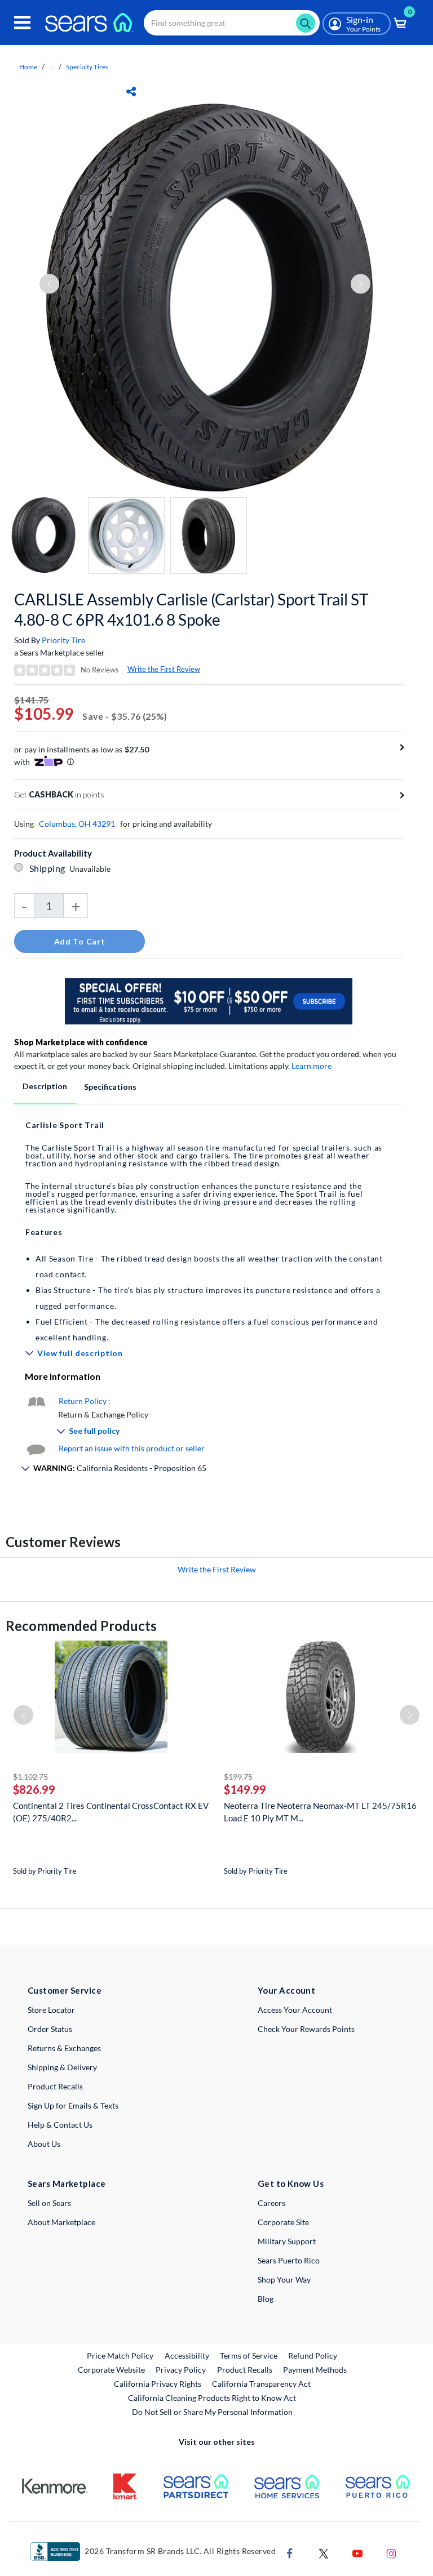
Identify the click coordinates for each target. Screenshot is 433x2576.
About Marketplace (61, 2222)
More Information (63, 1376)
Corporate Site (283, 2222)
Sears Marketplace (67, 2183)
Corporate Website (112, 2369)
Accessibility (187, 2356)
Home (28, 67)
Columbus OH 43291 (77, 824)
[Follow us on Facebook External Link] (290, 2552)
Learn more (312, 1066)
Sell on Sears (49, 2203)
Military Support (287, 2241)
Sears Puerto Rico (289, 2260)
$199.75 (238, 1777)
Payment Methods (315, 2370)
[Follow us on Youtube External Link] (357, 2552)
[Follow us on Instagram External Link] (391, 2552)
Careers (271, 2203)
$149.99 (245, 1789)
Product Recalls (55, 2086)
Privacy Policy (181, 2370)
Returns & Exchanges (64, 2048)
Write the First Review (164, 669)
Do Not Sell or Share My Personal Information (212, 2412)
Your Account (286, 1990)
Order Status (50, 2029)
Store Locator (51, 2010)
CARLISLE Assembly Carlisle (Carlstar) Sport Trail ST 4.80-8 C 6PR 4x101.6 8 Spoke (191, 609)
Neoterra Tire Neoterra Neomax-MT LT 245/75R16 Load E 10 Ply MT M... (320, 1812)
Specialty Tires (87, 67)
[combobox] (232, 23)
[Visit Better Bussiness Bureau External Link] (55, 2550)
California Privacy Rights (158, 2384)
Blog (266, 2299)
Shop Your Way (284, 2279)
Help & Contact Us (60, 2125)
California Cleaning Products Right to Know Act (212, 2398)
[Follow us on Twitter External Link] (324, 2552)
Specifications (110, 1087)
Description (45, 1086)
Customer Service (65, 1990)
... (52, 67)
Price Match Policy (120, 2356)
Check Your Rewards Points (306, 2029)
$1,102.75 (30, 1777)
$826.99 (34, 1789)
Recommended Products (81, 1626)
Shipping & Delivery (62, 2067)
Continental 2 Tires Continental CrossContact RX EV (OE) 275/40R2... (111, 1812)
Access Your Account (295, 2010)
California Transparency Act (261, 2384)
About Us (44, 2144)
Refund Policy (313, 2356)
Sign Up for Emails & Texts (73, 2105)
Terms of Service (249, 2356)
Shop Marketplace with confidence (81, 1042)
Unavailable (92, 869)
